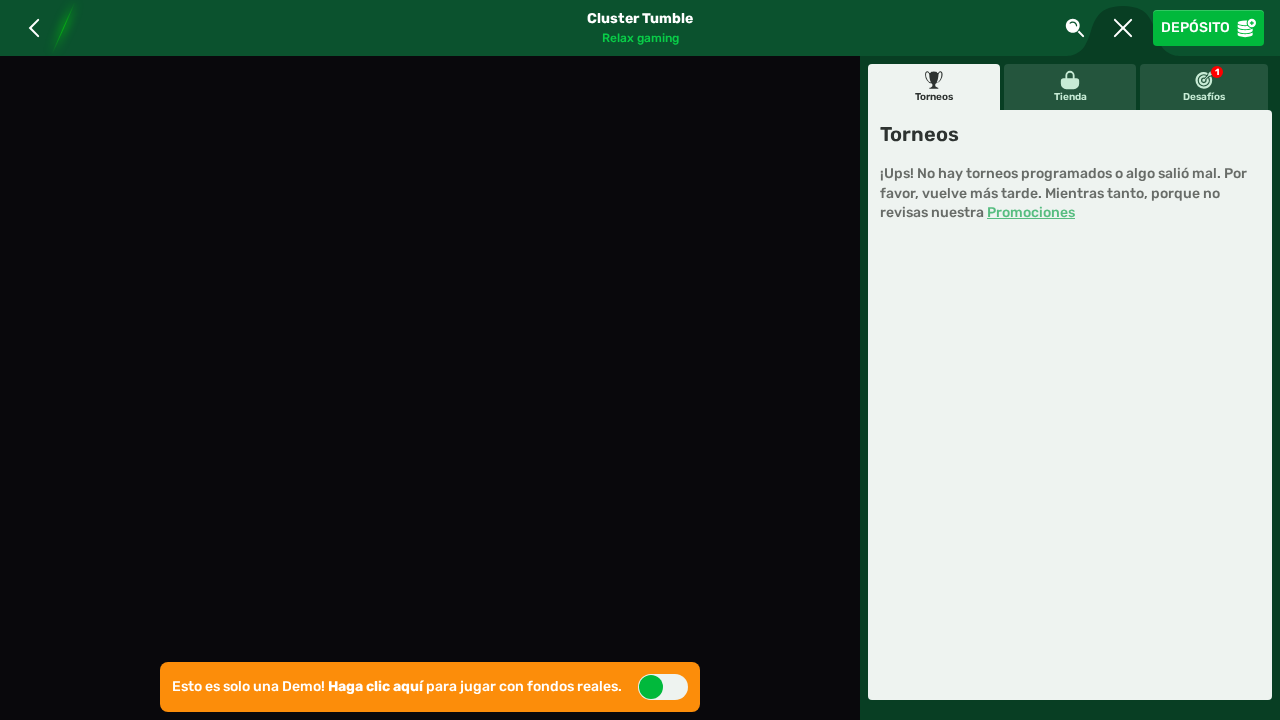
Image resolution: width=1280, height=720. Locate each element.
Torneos (934, 97)
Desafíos (1204, 85)
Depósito (1195, 27)
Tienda (1070, 97)
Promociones (1031, 212)
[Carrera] (1123, 28)
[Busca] (1075, 28)
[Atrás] (34, 28)
